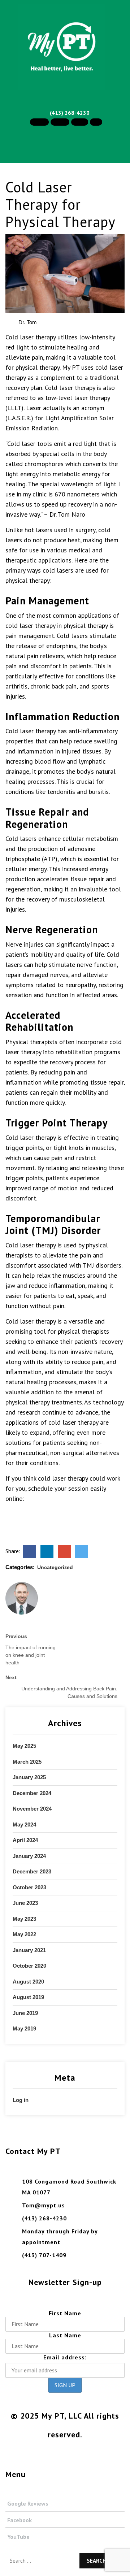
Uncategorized (55, 1567)
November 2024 (32, 1809)
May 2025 (24, 1746)
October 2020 (29, 1966)
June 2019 (25, 2013)
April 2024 (25, 1840)
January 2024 (29, 1856)
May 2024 (24, 1825)
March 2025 (27, 1762)
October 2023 (29, 1887)
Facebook (19, 2520)
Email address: (65, 2357)
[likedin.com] (47, 1551)
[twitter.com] (82, 1551)
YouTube (18, 2537)
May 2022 (24, 1934)
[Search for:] (41, 2557)
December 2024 (32, 1793)
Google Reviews (28, 2503)
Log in (21, 2100)
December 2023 (32, 1871)
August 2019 (28, 1997)
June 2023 (25, 1903)
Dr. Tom (27, 322)
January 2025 (29, 1777)
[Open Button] (6, 169)
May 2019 (24, 2028)
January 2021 (29, 1950)
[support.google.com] (64, 1551)
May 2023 (24, 1919)
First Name (65, 2313)
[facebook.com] (30, 1551)
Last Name (65, 2335)
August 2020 (28, 1982)
